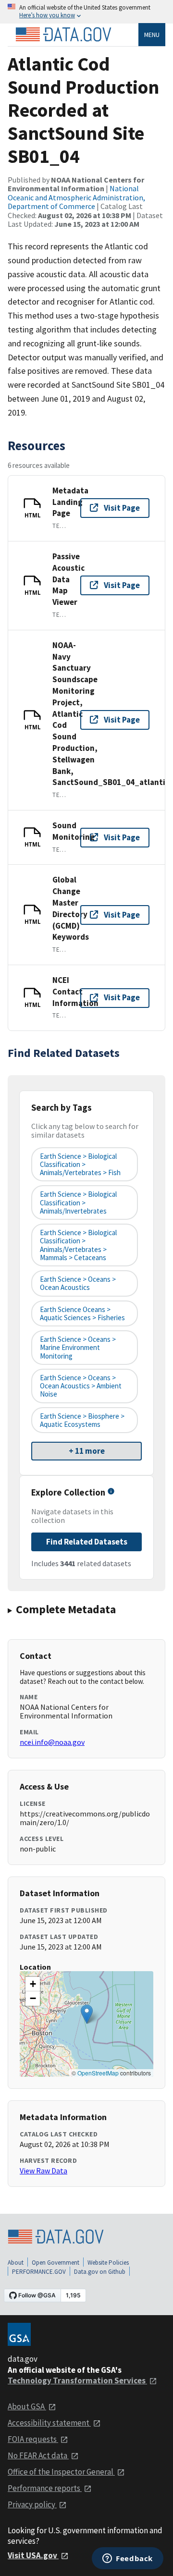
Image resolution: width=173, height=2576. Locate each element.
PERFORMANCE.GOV (39, 2272)
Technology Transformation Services (77, 2380)
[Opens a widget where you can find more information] (128, 2559)
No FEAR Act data (38, 2455)
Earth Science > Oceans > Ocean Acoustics (78, 1283)
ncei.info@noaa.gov (52, 1742)
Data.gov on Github (100, 2272)
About (16, 2263)
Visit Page (122, 508)
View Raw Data (43, 2171)
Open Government (56, 2263)
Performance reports (45, 2488)
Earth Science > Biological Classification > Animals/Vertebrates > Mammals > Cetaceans (78, 1245)
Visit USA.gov (33, 2555)
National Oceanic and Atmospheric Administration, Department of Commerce (76, 197)
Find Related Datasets (87, 1542)
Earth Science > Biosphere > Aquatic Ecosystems (82, 1420)
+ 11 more (87, 1451)
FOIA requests (33, 2439)
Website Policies (108, 2263)
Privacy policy (32, 2504)
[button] (87, 2014)
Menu (152, 35)
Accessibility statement (49, 2423)
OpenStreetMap (98, 2073)
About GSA (27, 2406)
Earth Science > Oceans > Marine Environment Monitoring (78, 1348)
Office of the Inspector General (61, 2472)
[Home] (63, 35)
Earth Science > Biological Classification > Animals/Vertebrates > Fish (80, 1165)
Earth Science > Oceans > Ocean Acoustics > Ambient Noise (81, 1386)
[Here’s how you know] (86, 12)
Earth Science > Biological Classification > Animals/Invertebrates (78, 1202)
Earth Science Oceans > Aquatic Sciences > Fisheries (82, 1313)
